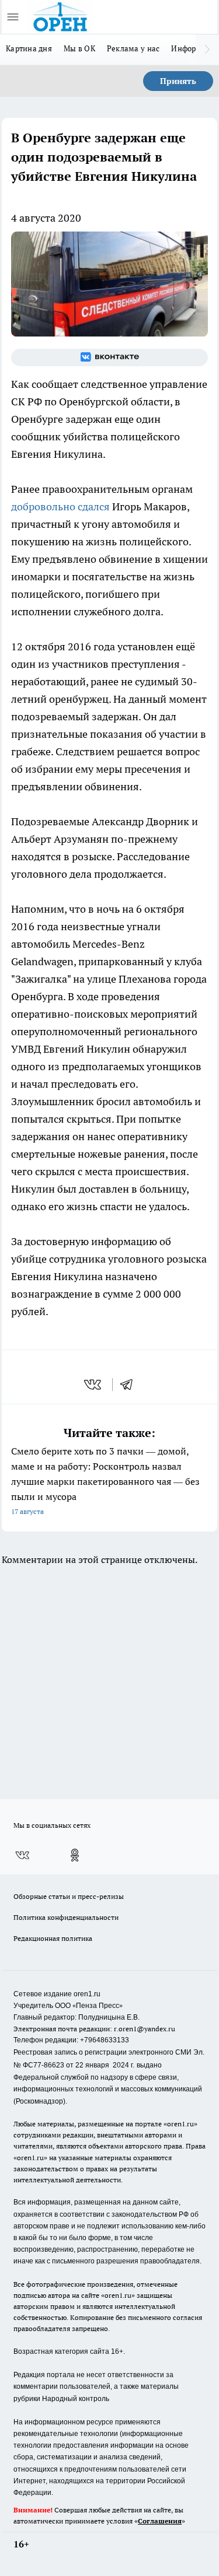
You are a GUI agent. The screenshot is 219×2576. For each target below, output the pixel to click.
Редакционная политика (53, 1938)
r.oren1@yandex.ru (145, 2029)
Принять (178, 81)
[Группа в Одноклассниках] (75, 1855)
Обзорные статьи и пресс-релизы (69, 1896)
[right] (207, 50)
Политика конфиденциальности (66, 1917)
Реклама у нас (133, 48)
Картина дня (29, 48)
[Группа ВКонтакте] (109, 358)
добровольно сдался (60, 507)
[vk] (94, 1385)
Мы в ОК (79, 48)
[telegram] (130, 1385)
